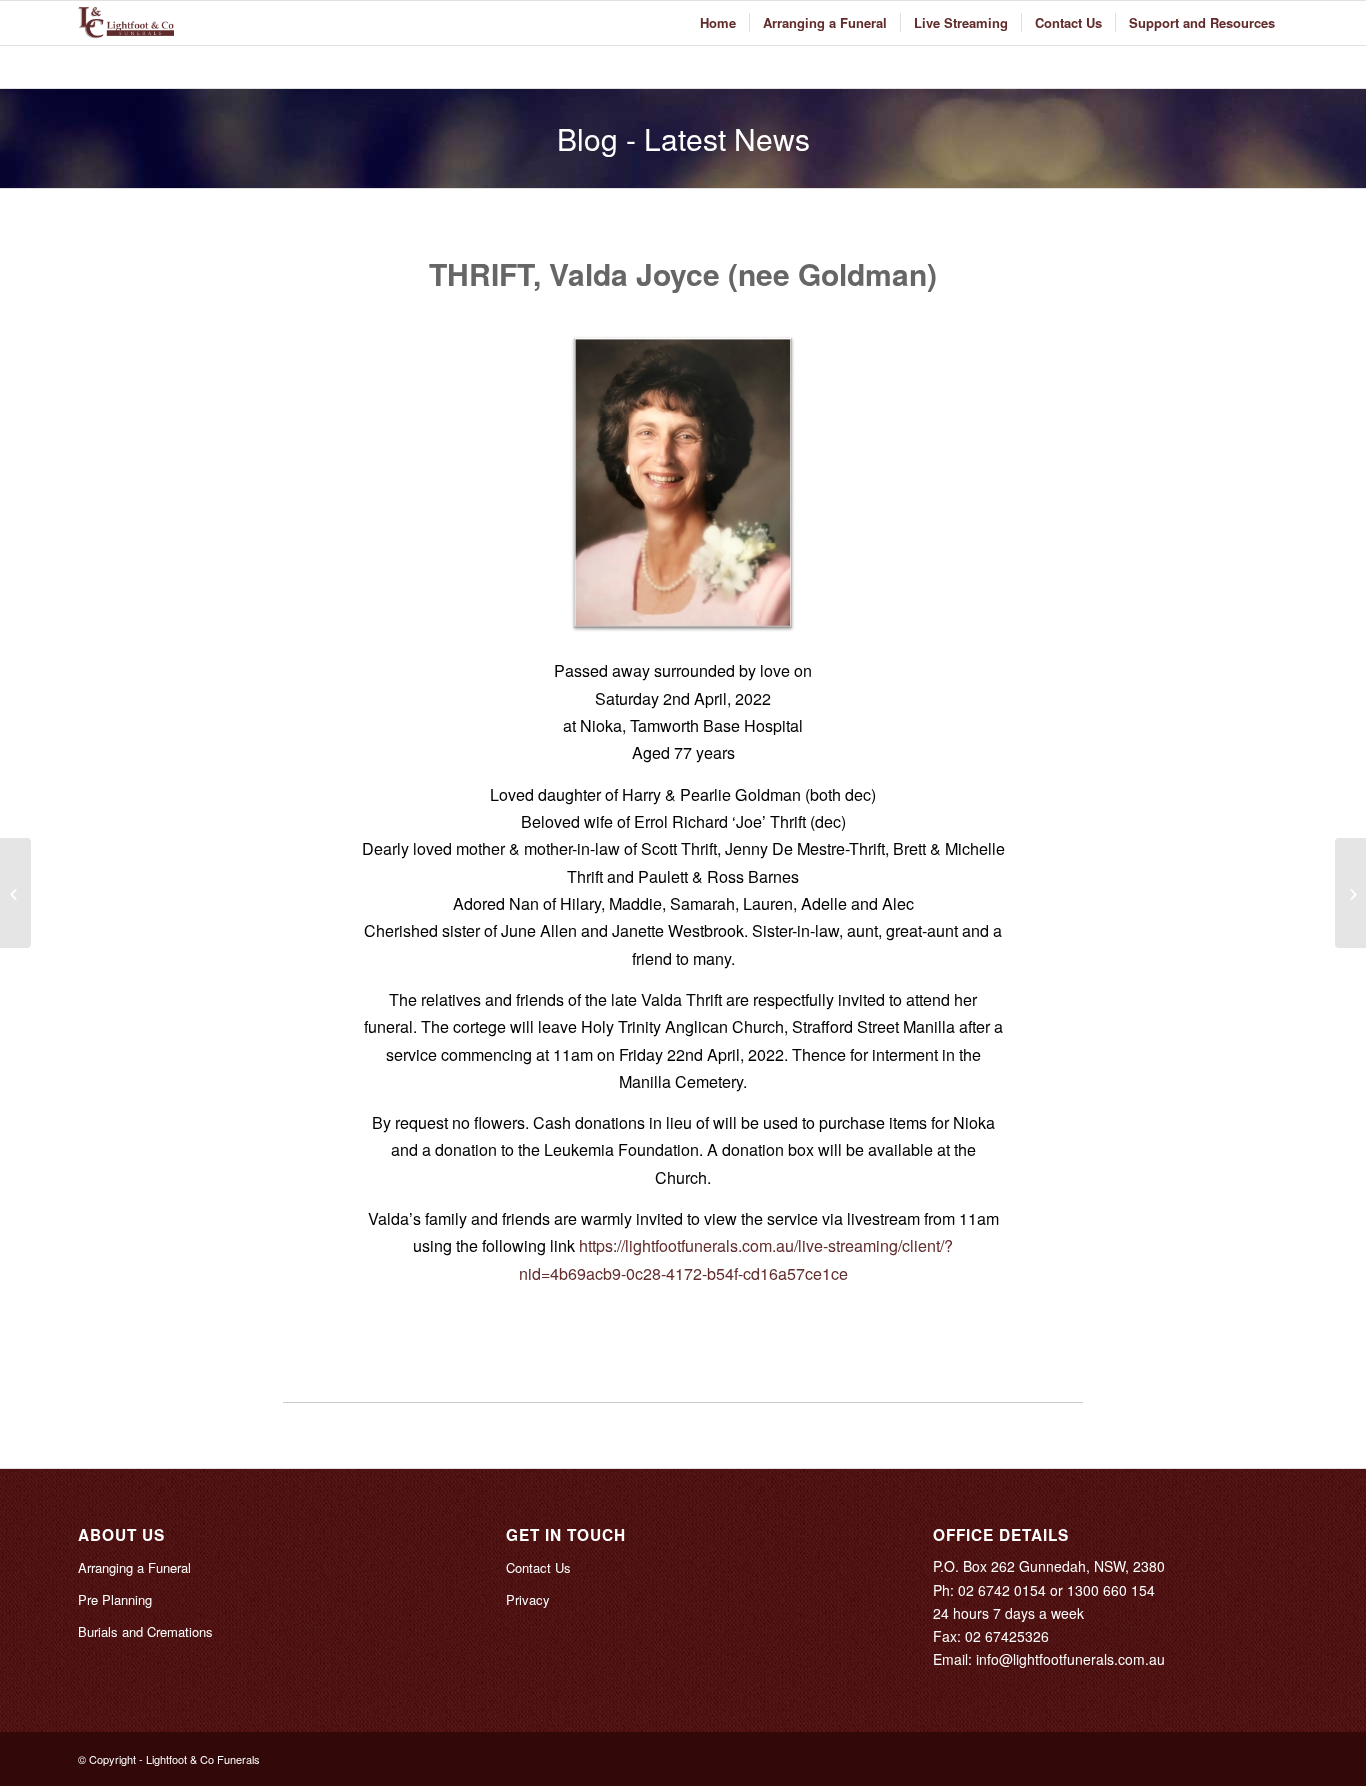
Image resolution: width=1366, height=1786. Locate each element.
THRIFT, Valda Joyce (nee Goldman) (683, 273)
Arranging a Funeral (134, 1567)
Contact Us (538, 1567)
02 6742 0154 (1002, 1590)
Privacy (528, 1599)
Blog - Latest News (683, 138)
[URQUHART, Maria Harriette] (15, 893)
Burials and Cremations (145, 1631)
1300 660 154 (1111, 1590)
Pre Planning (115, 1599)
